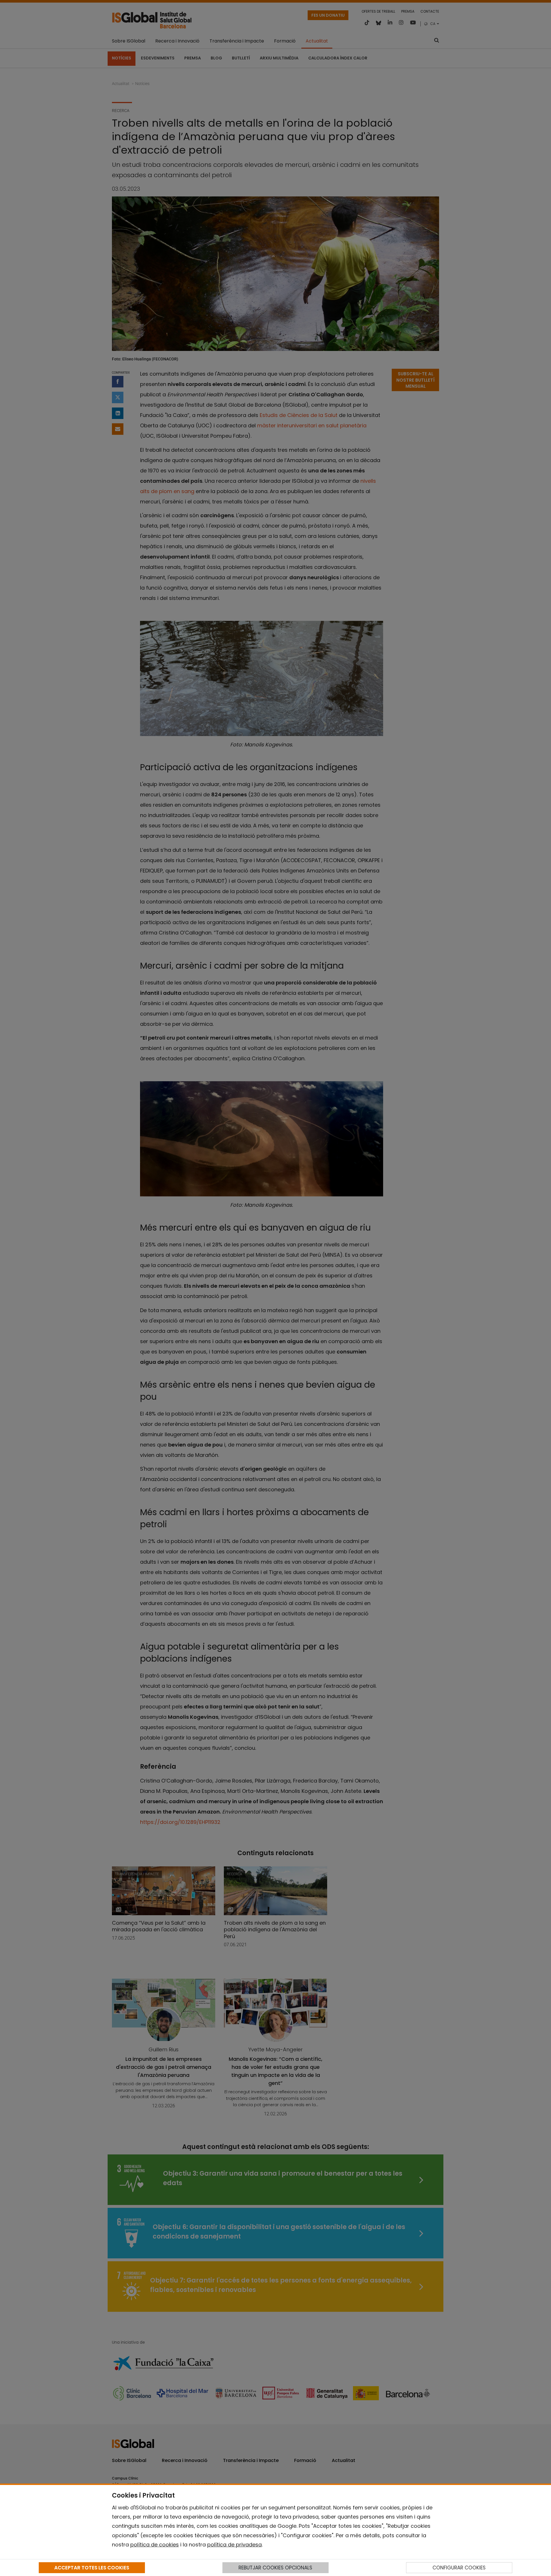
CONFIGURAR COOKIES (459, 2568)
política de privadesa (234, 2545)
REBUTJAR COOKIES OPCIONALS (275, 2568)
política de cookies (155, 2545)
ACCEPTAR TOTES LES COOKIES (92, 2568)
